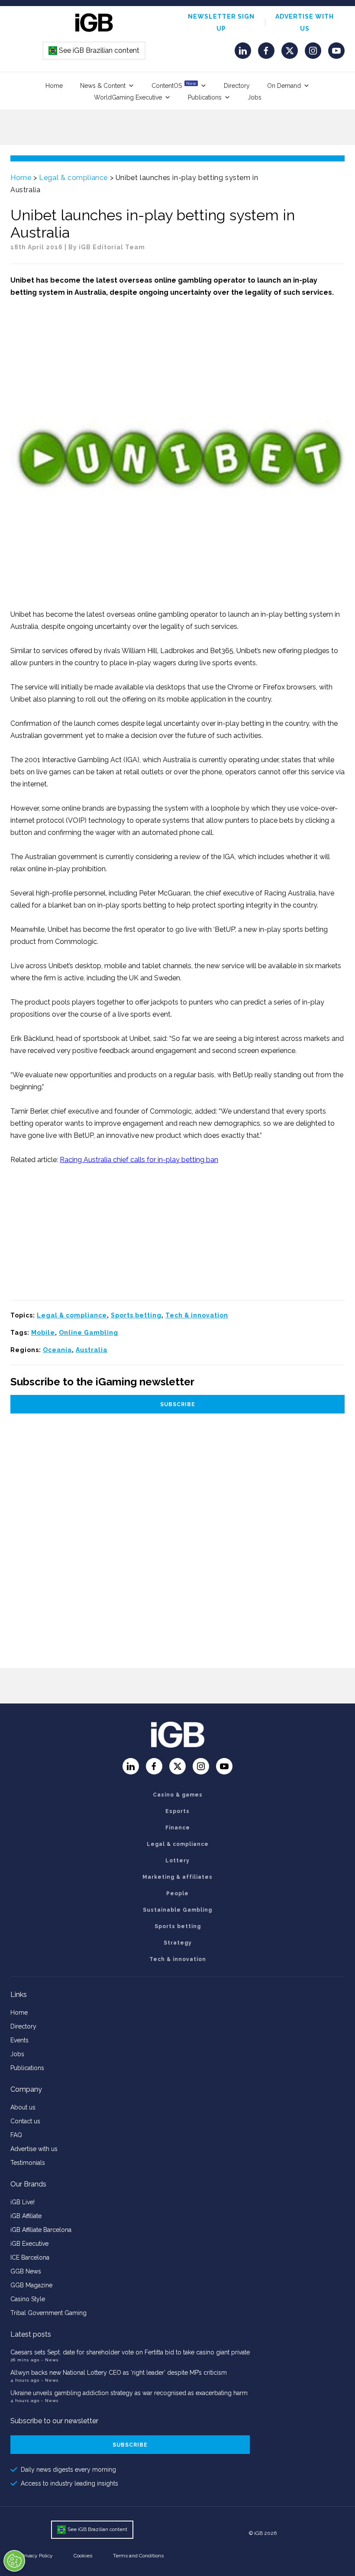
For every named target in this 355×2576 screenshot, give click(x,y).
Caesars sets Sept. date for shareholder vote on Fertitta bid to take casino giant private (130, 2352)
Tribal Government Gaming (48, 2313)
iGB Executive (29, 2244)
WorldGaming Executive (128, 97)
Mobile (43, 1333)
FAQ (16, 2135)
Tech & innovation (197, 1315)
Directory (237, 86)
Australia (92, 1350)
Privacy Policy (37, 2556)
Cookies (83, 2556)
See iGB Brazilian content (94, 50)
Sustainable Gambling (177, 1910)
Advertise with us (34, 2149)
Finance (178, 1828)
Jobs (255, 97)
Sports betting (136, 1315)
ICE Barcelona (30, 2257)
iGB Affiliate (26, 2216)
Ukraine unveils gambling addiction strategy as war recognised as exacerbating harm (130, 2393)
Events (19, 2040)
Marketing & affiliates (177, 1877)
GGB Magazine (31, 2285)
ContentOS (174, 85)
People (177, 1893)
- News (50, 2360)
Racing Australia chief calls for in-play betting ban (139, 1160)
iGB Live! (23, 2202)
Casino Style (28, 2299)
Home (54, 86)
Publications (205, 97)
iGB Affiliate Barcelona (41, 2230)
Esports (177, 1811)
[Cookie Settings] (14, 2561)
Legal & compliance (73, 178)
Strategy (178, 1943)
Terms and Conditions (138, 2556)
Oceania (57, 1350)
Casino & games (178, 1795)
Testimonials (28, 2163)
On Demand (284, 86)
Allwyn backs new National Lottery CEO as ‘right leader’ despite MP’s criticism (119, 2373)
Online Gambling (89, 1333)
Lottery (177, 1861)
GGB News (26, 2271)
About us (23, 2107)
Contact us (25, 2121)
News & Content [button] (103, 86)
